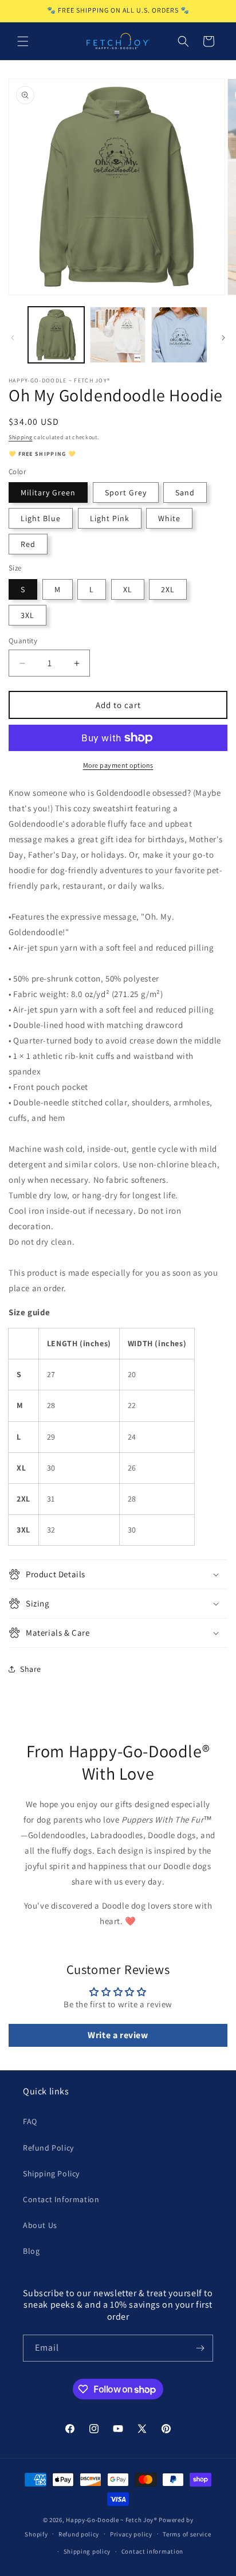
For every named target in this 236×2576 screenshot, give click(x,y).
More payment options (118, 765)
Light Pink (110, 518)
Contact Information (61, 2199)
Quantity (23, 641)
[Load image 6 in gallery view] (118, 335)
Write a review (118, 2035)
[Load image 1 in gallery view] (56, 335)
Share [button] (31, 1669)
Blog (31, 2251)
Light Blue (41, 518)
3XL (27, 615)
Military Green (48, 492)
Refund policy (79, 2534)
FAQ (30, 2121)
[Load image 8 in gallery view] (179, 335)
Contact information (152, 2551)
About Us (40, 2225)
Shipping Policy (51, 2174)
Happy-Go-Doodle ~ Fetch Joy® (112, 2520)
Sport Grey (126, 492)
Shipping (21, 437)
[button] (23, 41)
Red (28, 544)
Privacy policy (131, 2534)
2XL (168, 589)
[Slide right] (223, 338)
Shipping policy (87, 2551)
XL (128, 589)
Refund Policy (48, 2148)
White (169, 518)
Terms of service (187, 2534)
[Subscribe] (200, 2348)
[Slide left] (13, 338)
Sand (185, 492)
